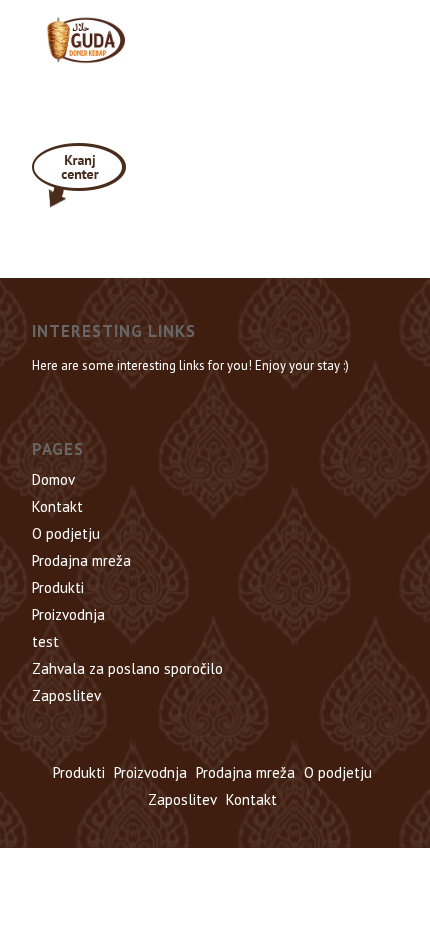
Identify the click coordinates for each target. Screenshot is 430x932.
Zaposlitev (66, 695)
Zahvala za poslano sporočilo (127, 668)
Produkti (58, 587)
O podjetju (66, 533)
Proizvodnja (68, 614)
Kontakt (57, 506)
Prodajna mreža (81, 560)
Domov (53, 479)
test (45, 641)
